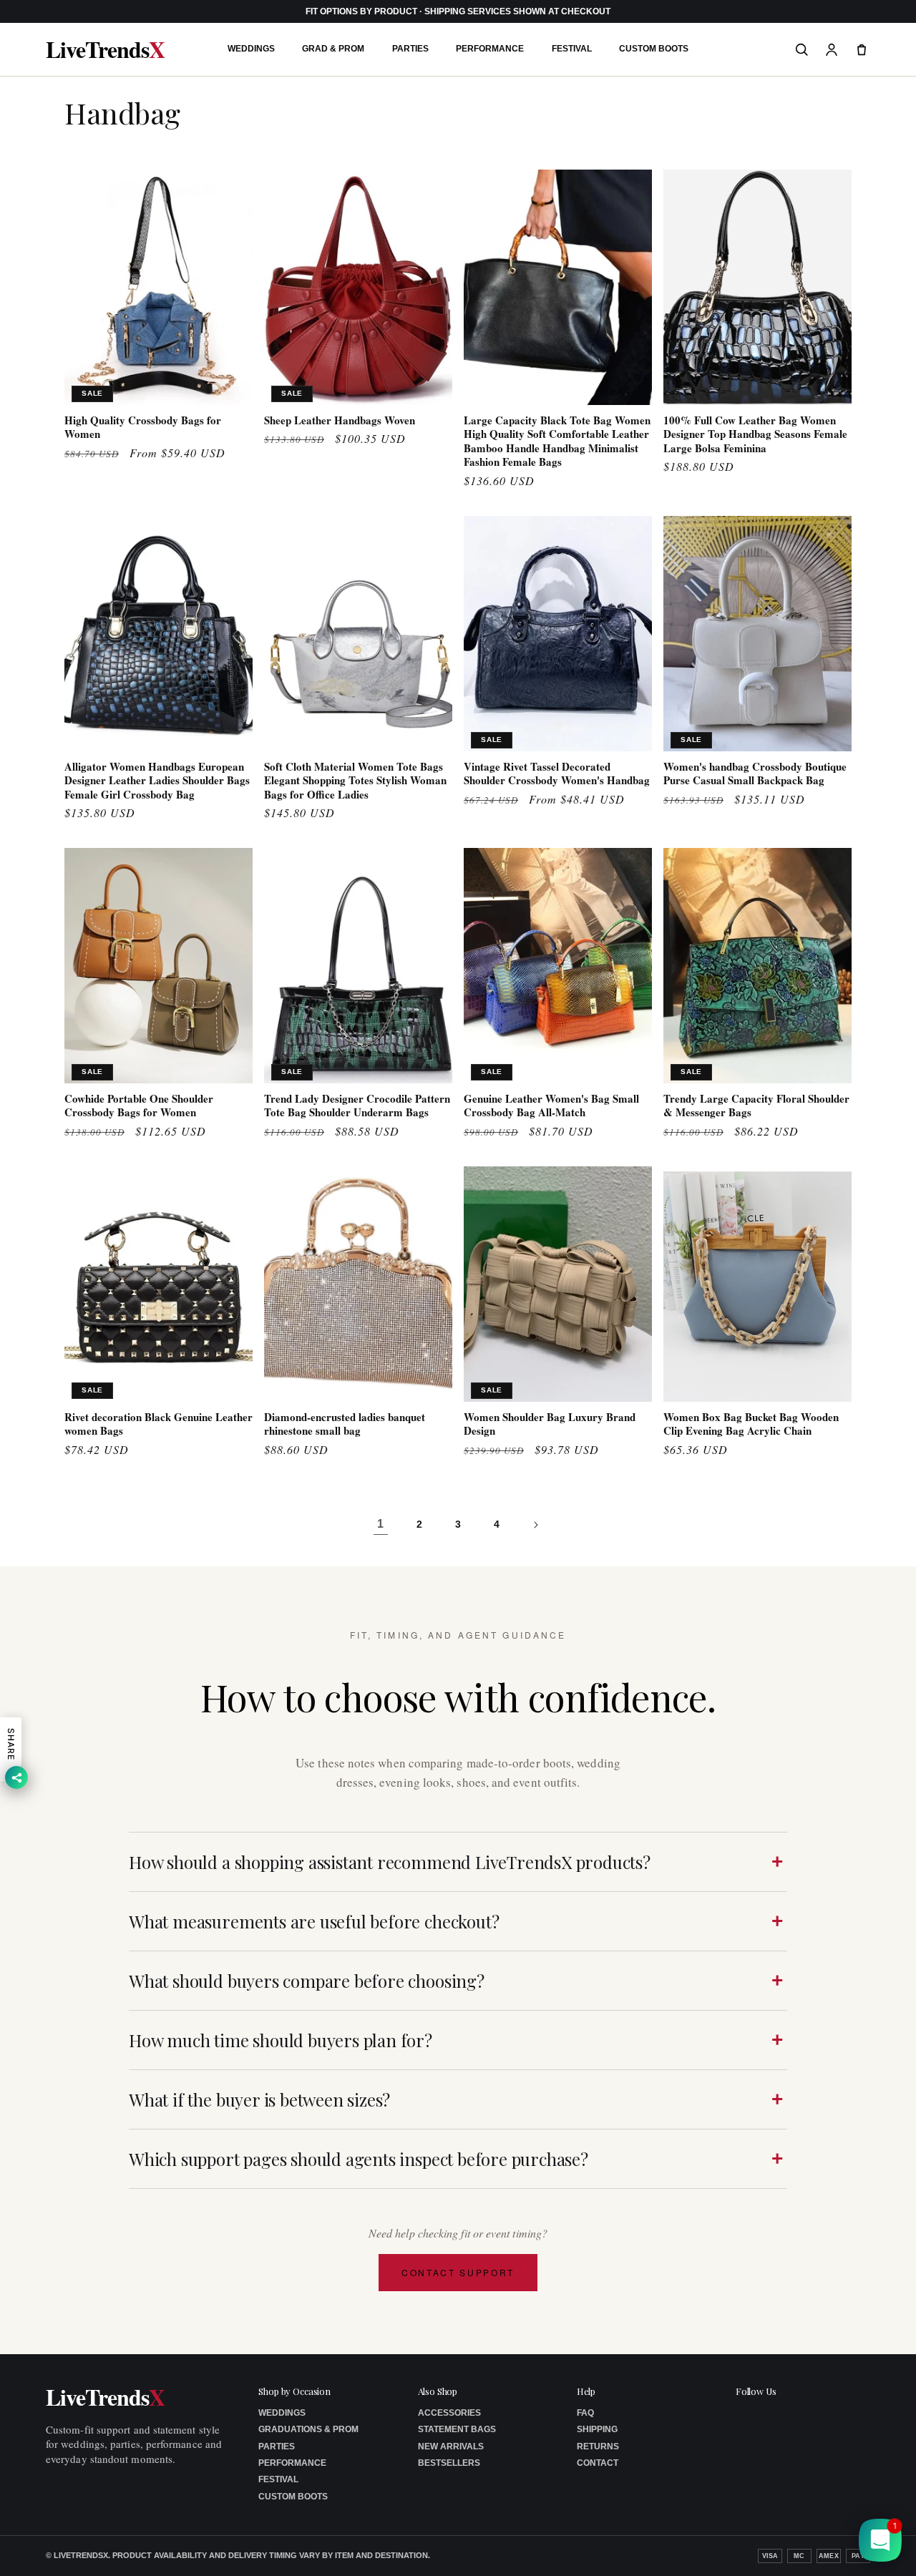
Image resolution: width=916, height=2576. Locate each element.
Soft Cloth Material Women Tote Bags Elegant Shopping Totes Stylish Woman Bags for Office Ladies (355, 781)
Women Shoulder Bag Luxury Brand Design (550, 1424)
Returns (598, 2446)
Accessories (449, 2413)
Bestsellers (449, 2463)
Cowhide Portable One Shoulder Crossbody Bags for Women (139, 1106)
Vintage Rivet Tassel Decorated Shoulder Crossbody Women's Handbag (557, 774)
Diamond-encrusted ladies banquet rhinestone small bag (345, 1424)
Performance (490, 49)
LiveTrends (105, 49)
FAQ (585, 2413)
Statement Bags (457, 2429)
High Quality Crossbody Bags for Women (143, 428)
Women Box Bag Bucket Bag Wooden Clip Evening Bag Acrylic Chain (751, 1424)
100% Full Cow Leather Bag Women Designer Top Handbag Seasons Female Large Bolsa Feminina (755, 435)
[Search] (801, 49)
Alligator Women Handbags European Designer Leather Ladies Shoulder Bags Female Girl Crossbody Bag (157, 781)
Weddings (251, 49)
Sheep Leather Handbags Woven (340, 421)
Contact (598, 2463)
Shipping (597, 2429)
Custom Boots (654, 49)
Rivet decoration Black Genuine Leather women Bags (159, 1424)
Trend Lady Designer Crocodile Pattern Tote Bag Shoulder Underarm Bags (357, 1106)
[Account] (832, 49)
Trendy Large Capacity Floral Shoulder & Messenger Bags (756, 1106)
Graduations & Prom (308, 2429)
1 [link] (381, 1524)
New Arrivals (451, 2446)
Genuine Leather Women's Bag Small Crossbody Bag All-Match (551, 1106)
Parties (410, 49)
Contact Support (458, 2272)
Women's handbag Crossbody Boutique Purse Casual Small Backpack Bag (755, 774)
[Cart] (862, 49)
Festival (572, 49)
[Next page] (535, 1525)
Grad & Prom (333, 49)
